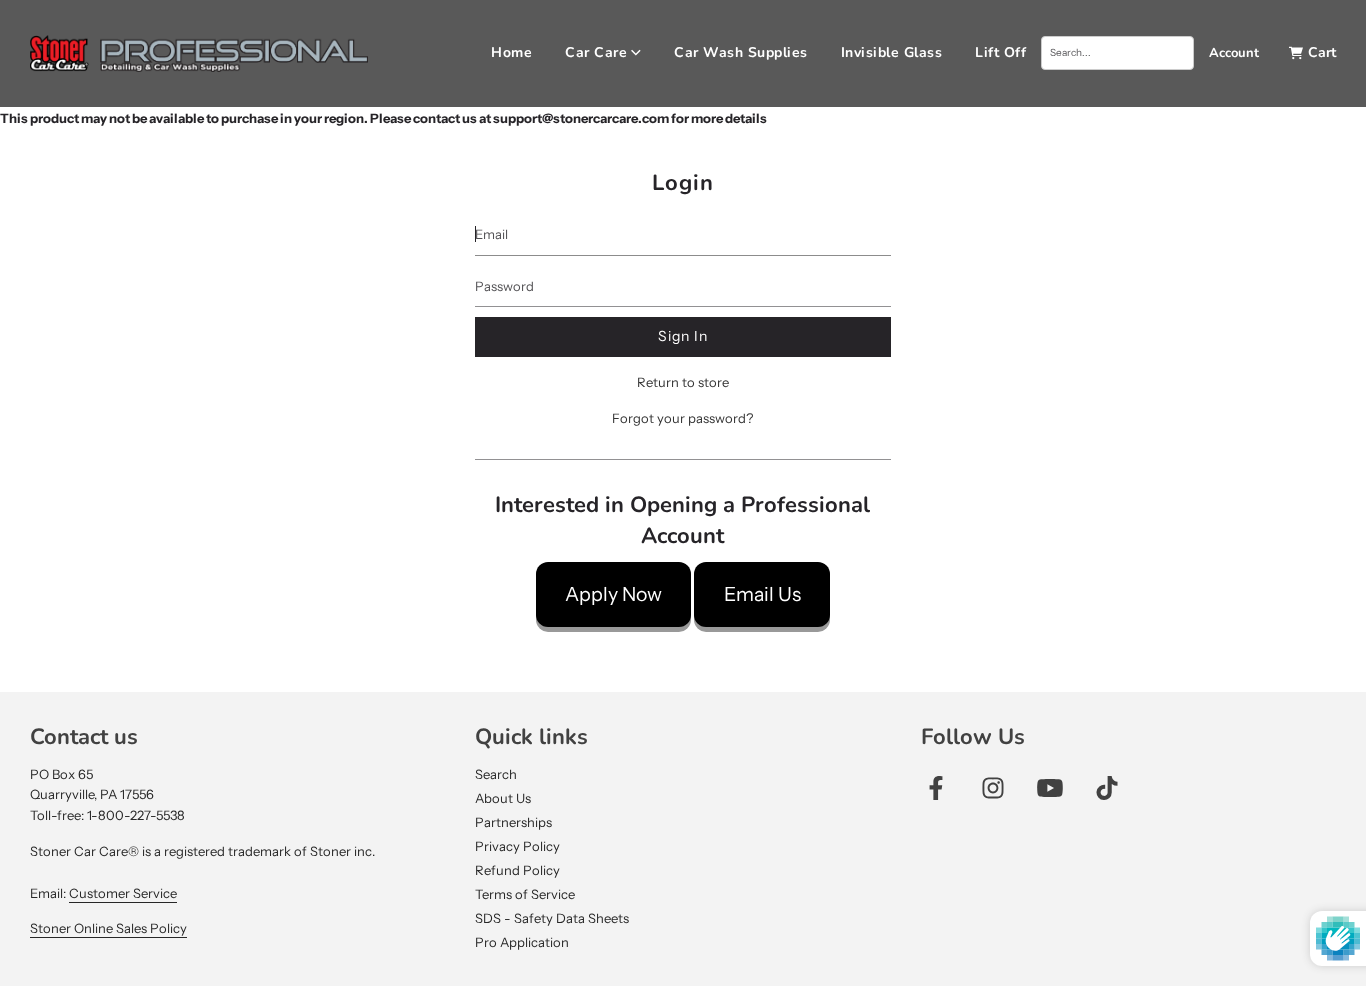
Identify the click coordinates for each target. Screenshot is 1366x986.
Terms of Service (525, 894)
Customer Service (123, 893)
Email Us (762, 594)
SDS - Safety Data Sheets (552, 918)
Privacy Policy (517, 846)
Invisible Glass (892, 52)
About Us (503, 798)
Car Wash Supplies (741, 52)
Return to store (683, 382)
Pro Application (522, 942)
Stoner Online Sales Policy (108, 928)
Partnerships (513, 822)
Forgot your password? (682, 418)
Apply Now (613, 594)
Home (511, 52)
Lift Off (1000, 52)
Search (496, 774)
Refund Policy (517, 870)
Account (1234, 53)
